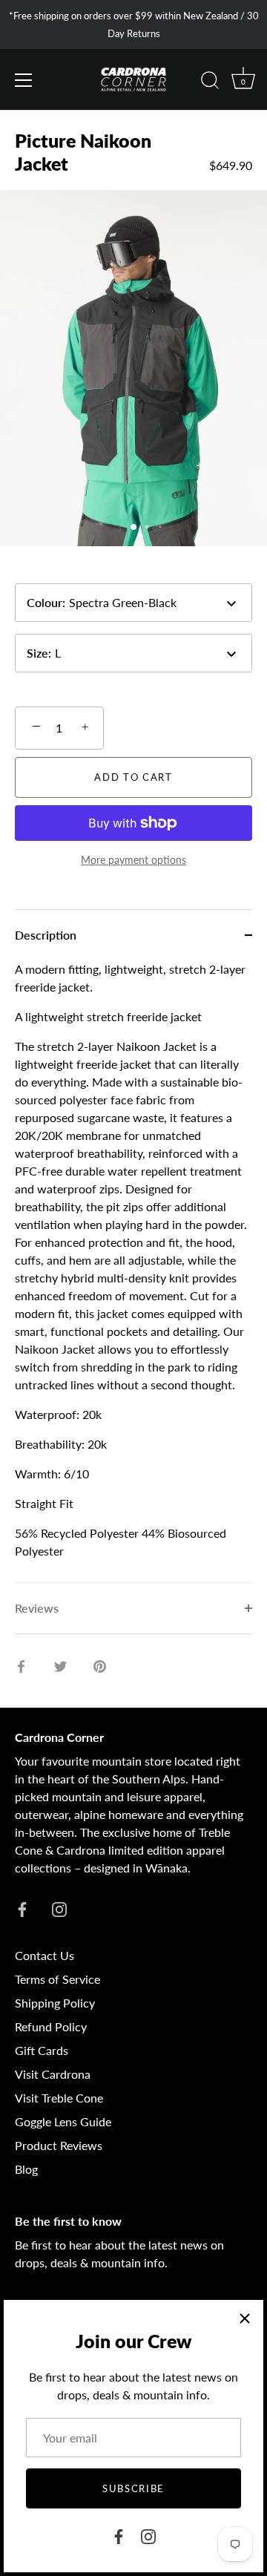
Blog (26, 2169)
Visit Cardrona (53, 2074)
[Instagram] (148, 2535)
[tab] (133, 1271)
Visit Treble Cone (59, 2098)
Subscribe (133, 2488)
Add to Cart (133, 777)
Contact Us (44, 1955)
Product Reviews (59, 2145)
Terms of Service (57, 1979)
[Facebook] (119, 2535)
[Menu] (24, 80)
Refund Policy (51, 2026)
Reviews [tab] (37, 1608)
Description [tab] (46, 935)
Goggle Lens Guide (63, 2121)
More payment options (133, 860)
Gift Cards (42, 2050)
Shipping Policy (55, 2003)
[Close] (245, 2318)
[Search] (210, 82)
